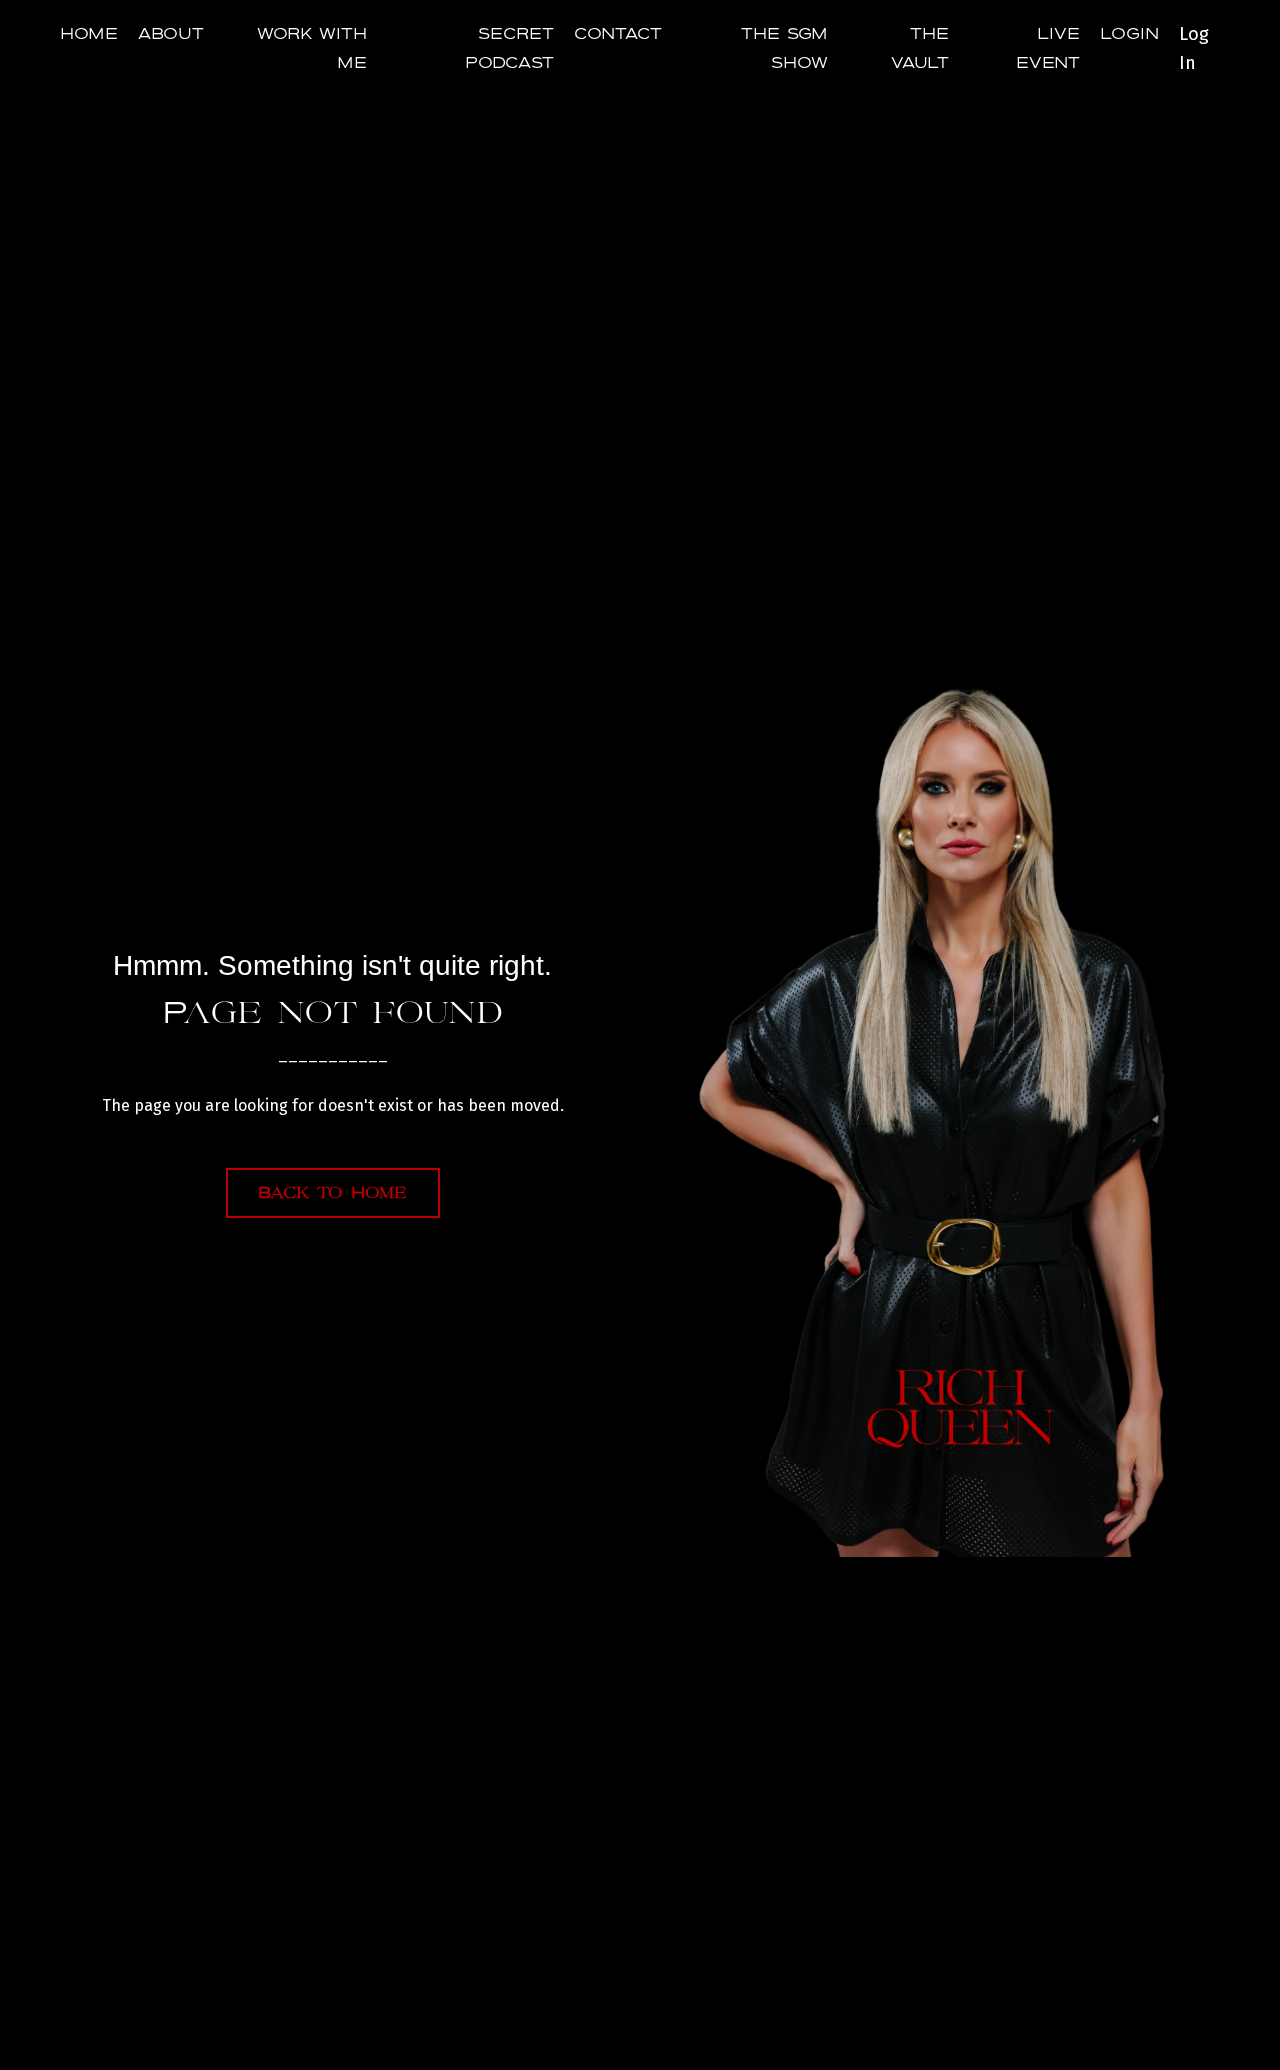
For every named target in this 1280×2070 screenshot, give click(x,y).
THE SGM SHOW (784, 48)
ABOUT (171, 34)
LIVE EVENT (1048, 48)
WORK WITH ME (312, 48)
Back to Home (333, 1193)
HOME (89, 34)
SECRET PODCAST (509, 48)
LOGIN (1129, 34)
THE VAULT (920, 48)
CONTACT (618, 34)
